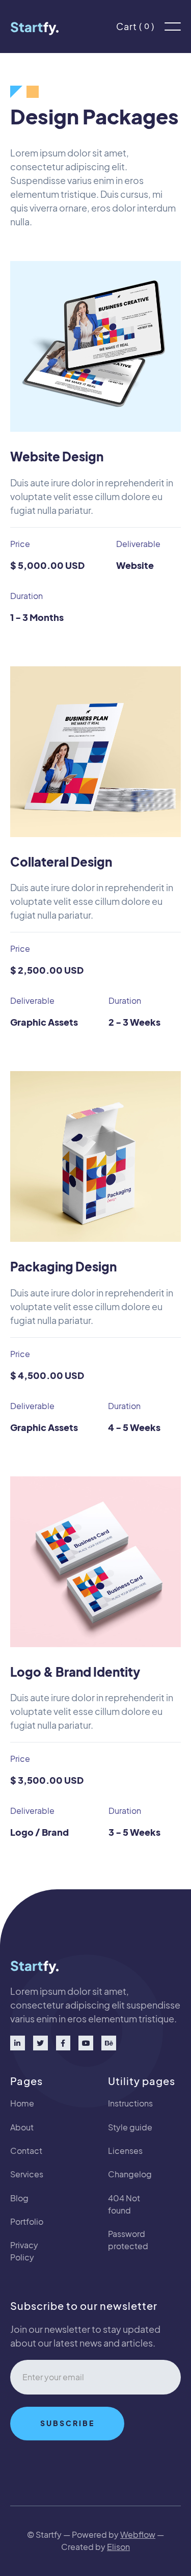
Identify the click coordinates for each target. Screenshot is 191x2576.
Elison (118, 2547)
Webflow (138, 2534)
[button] (173, 27)
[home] (37, 27)
